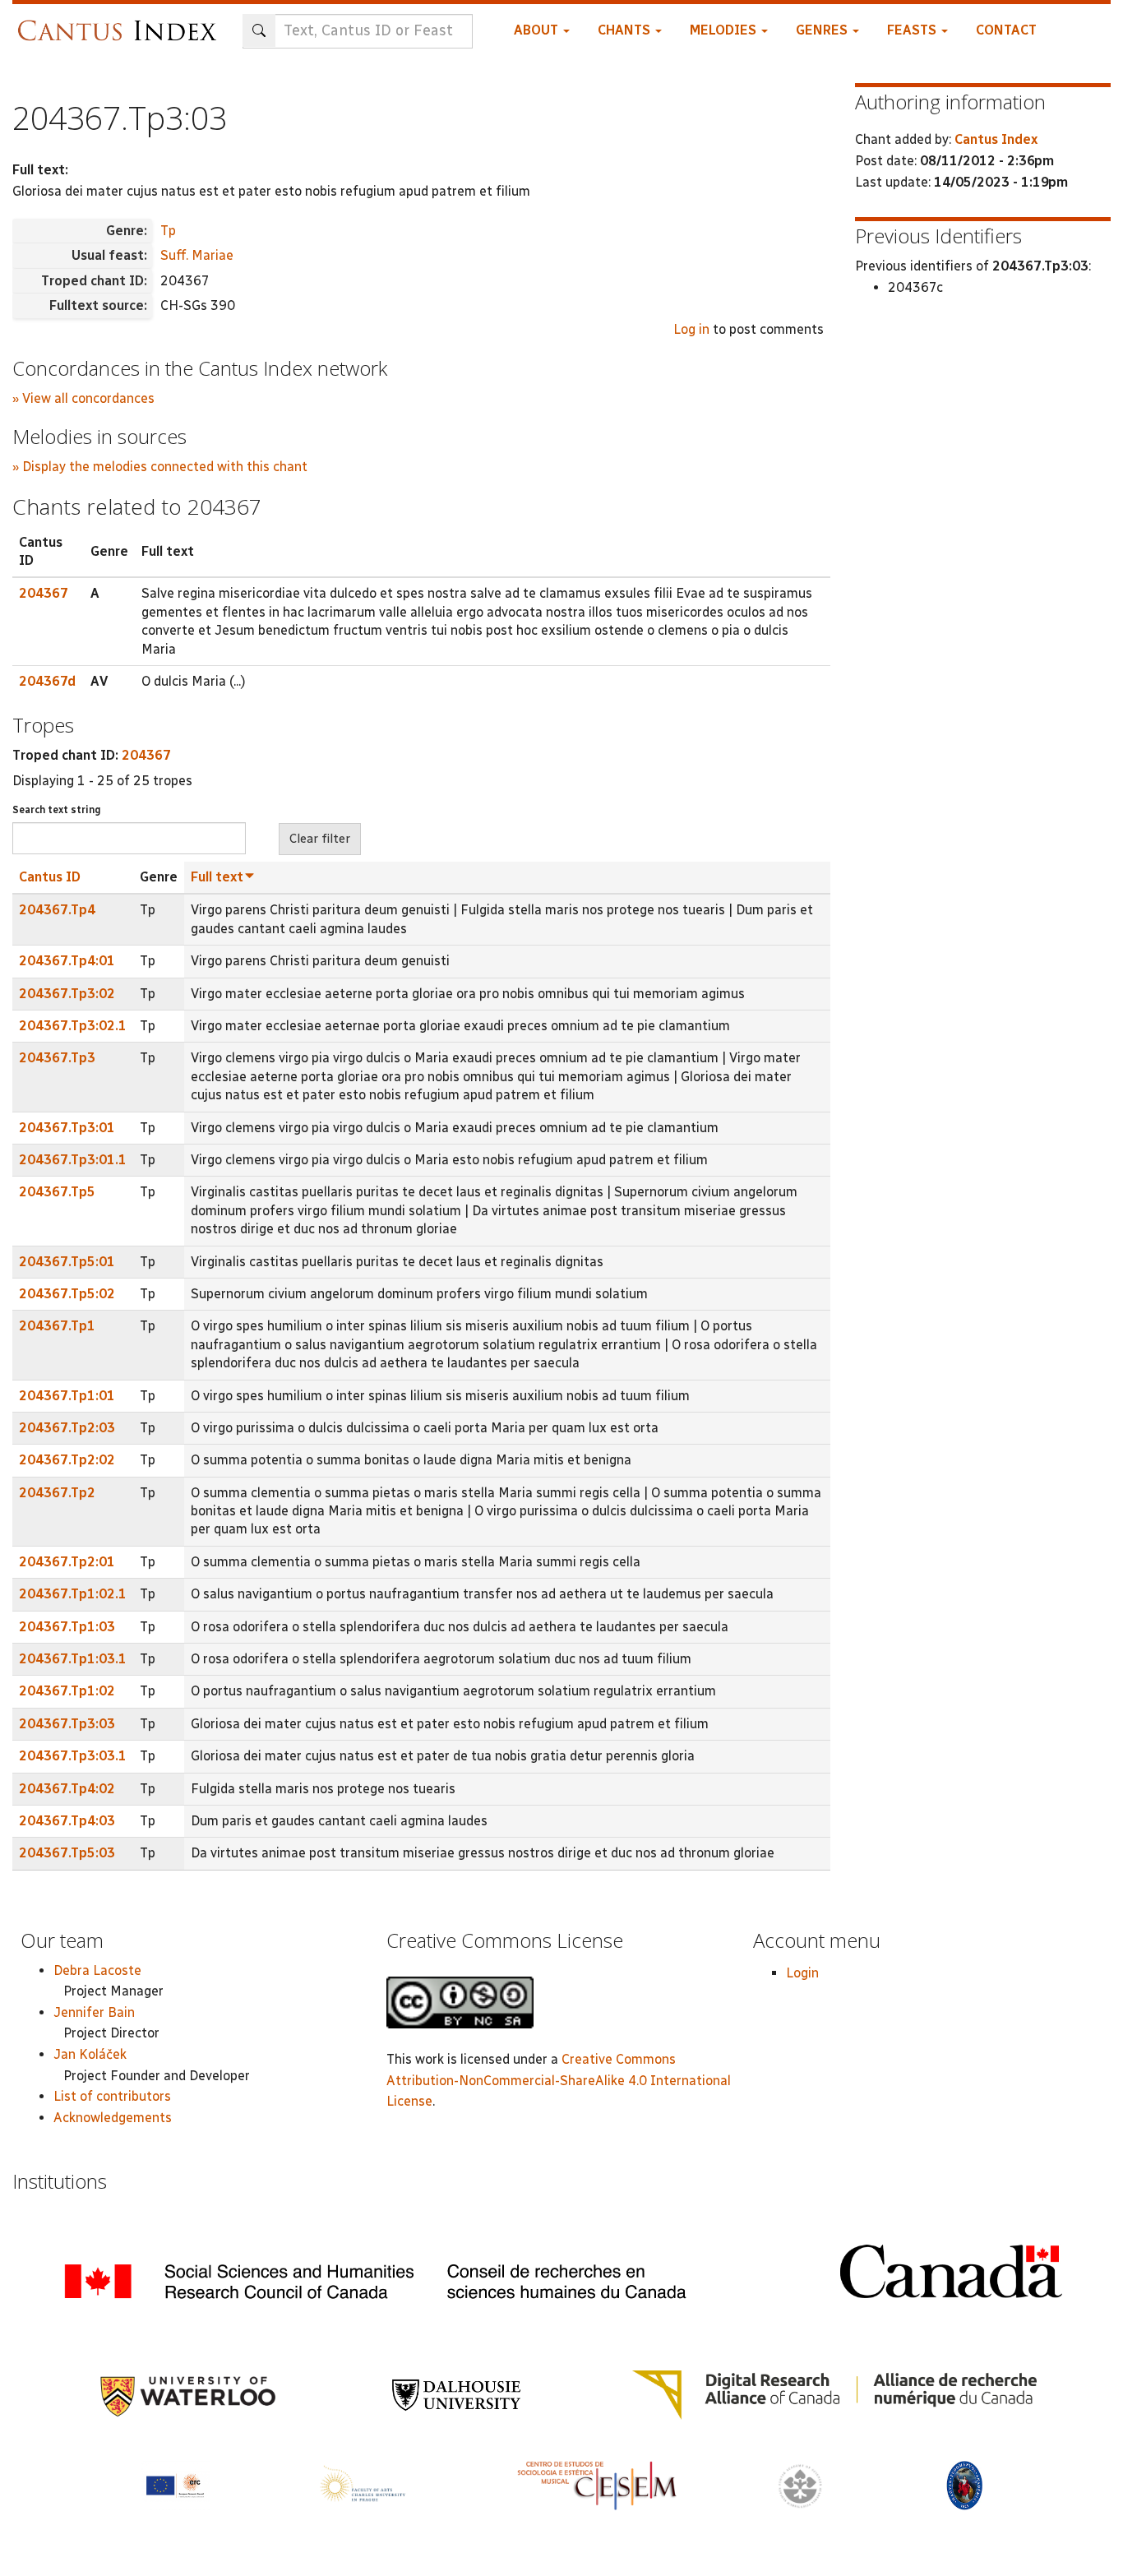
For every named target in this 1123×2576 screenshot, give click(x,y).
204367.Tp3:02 (67, 994)
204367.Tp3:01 (67, 1128)
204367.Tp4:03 (67, 1821)
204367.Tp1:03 (67, 1627)
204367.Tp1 (57, 1326)
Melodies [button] (725, 30)
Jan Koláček (90, 2054)
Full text (217, 877)
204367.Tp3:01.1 (73, 1160)
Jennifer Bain (94, 2012)
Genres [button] (823, 30)
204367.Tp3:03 (67, 1724)
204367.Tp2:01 (67, 1562)
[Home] (121, 23)
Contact (1006, 30)
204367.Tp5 (57, 1192)
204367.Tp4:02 (67, 1789)
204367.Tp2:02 (67, 1460)
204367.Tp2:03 (67, 1428)
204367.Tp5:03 (67, 1853)
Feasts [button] (913, 30)
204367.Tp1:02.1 (73, 1594)
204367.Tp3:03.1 (73, 1756)
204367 (44, 593)
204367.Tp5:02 (67, 1294)
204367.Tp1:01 (67, 1396)
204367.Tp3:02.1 (73, 1026)
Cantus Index (996, 139)
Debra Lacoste (97, 1970)
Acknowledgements (113, 2118)
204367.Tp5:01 (67, 1262)
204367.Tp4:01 (67, 961)
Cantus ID (50, 877)
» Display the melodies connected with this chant (160, 467)
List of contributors (112, 2096)
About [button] (538, 30)
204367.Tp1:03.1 (73, 1659)
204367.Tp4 (57, 910)
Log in (691, 329)
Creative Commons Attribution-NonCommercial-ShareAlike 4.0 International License (559, 2080)
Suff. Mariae (197, 255)
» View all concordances (83, 398)
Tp (168, 231)
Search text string (57, 810)
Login (802, 1973)
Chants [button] (626, 30)
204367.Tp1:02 (67, 1691)
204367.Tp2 (57, 1493)
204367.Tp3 (57, 1058)
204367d (47, 681)
